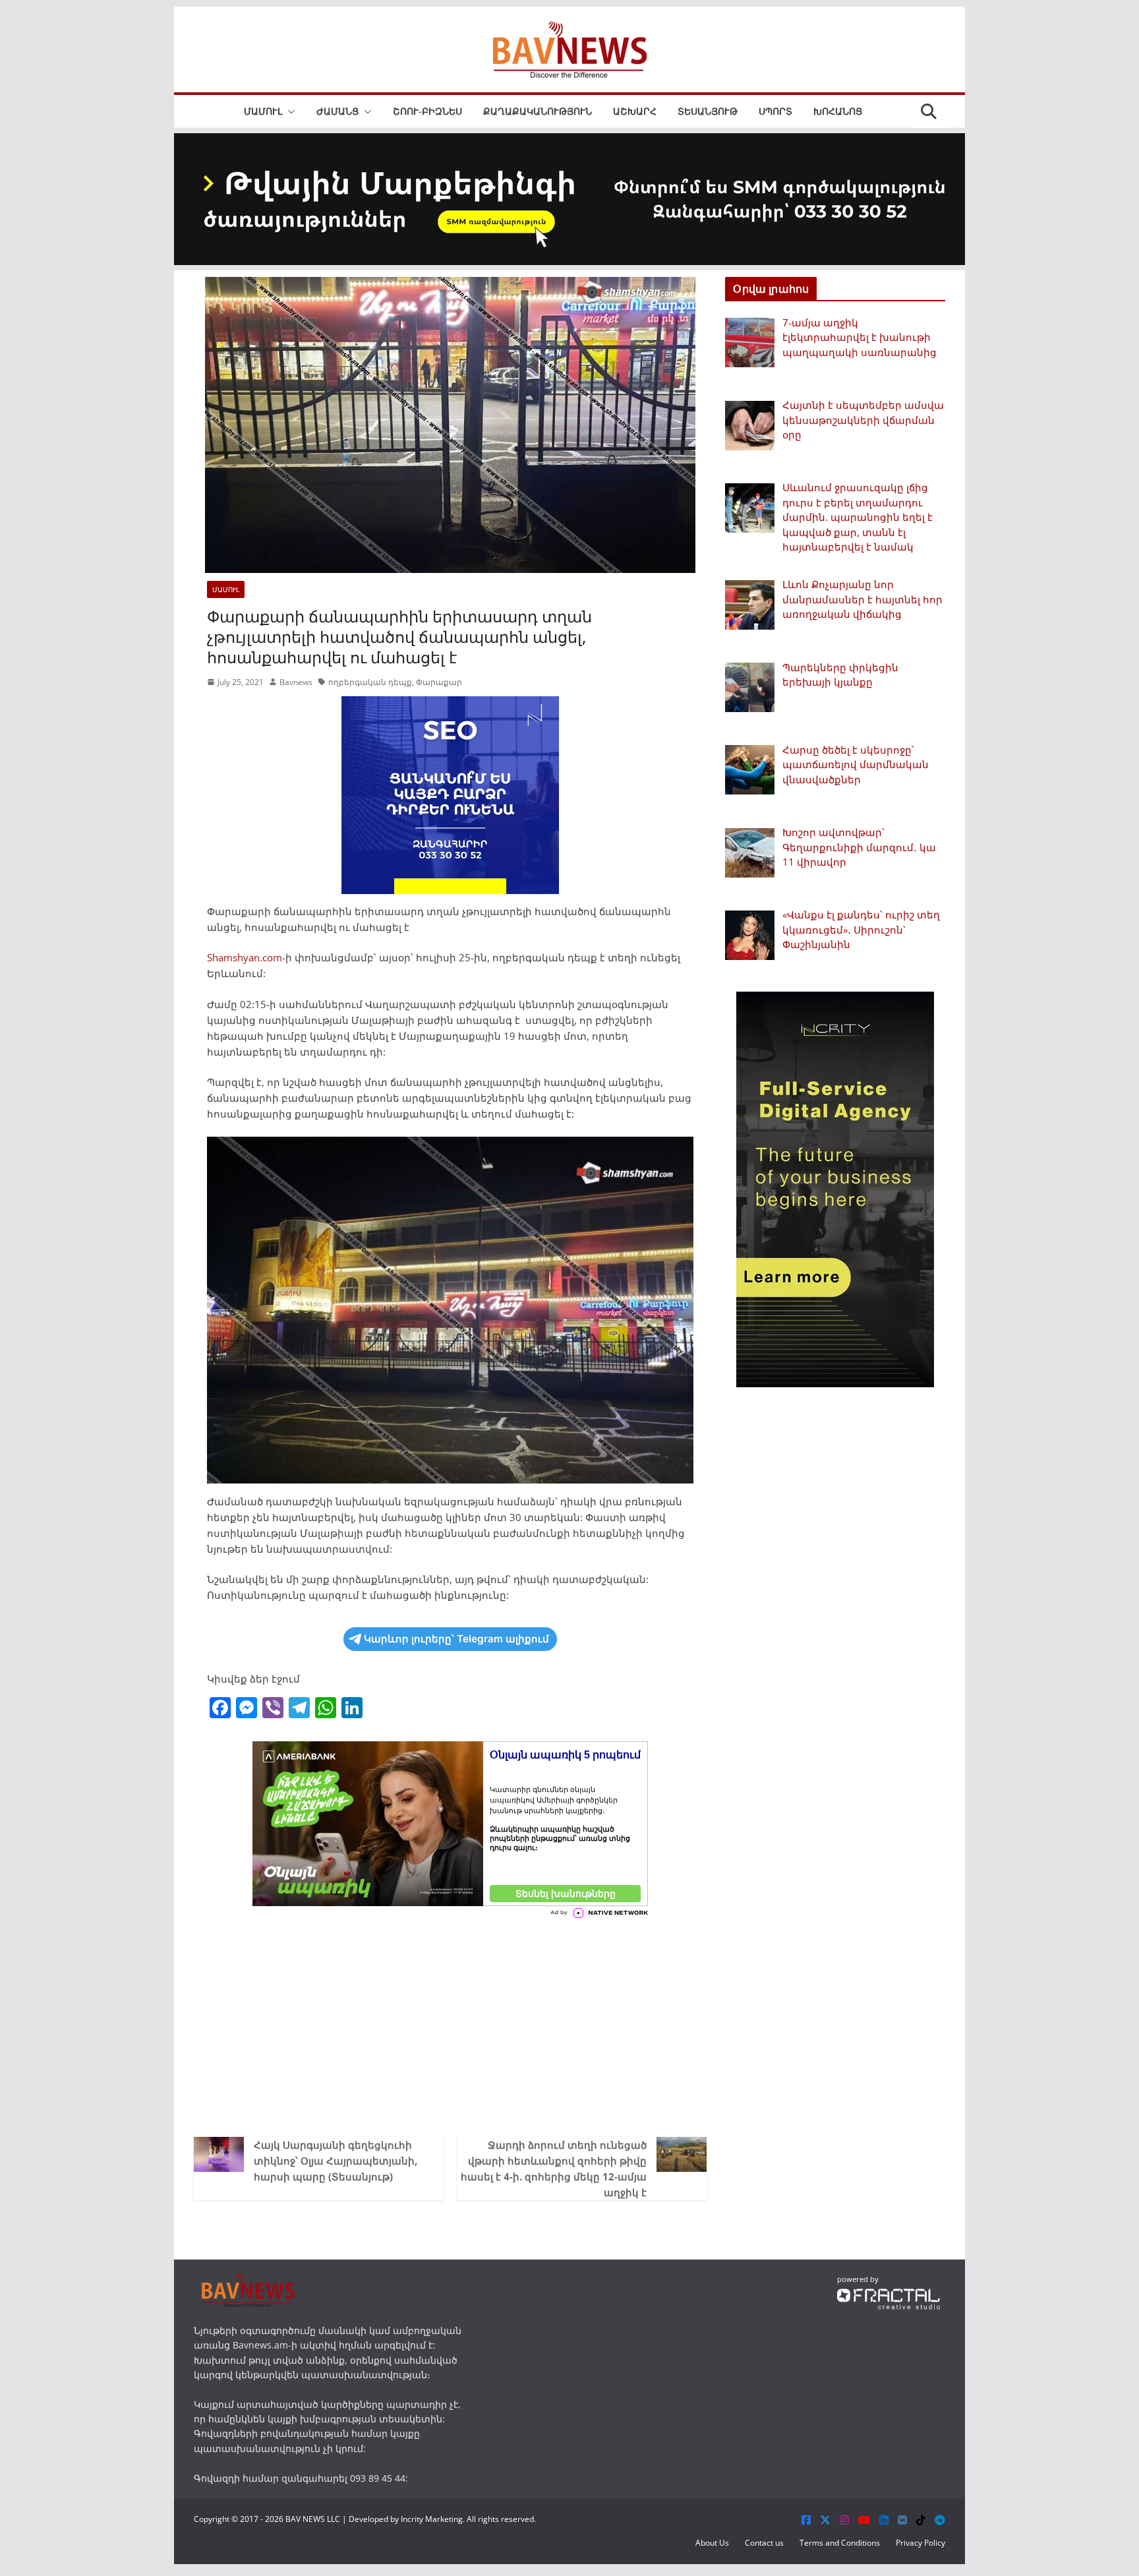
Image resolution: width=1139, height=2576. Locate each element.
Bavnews (296, 682)
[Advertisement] (450, 2025)
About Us (712, 2543)
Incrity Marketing (432, 2519)
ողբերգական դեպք (370, 682)
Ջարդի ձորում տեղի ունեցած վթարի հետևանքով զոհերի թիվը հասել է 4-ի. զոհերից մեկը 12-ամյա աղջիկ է (554, 2169)
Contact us (764, 2543)
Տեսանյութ (708, 111)
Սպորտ (775, 111)
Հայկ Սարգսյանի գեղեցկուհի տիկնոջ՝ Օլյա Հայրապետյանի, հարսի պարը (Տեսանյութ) (336, 2161)
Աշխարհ (635, 111)
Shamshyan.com (245, 957)
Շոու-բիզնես (427, 111)
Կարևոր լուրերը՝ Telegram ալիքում (456, 1639)
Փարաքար (439, 682)
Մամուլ (263, 111)
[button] (289, 111)
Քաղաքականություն (538, 111)
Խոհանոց (838, 111)
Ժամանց (337, 111)
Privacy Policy (920, 2543)
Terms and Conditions (840, 2543)
